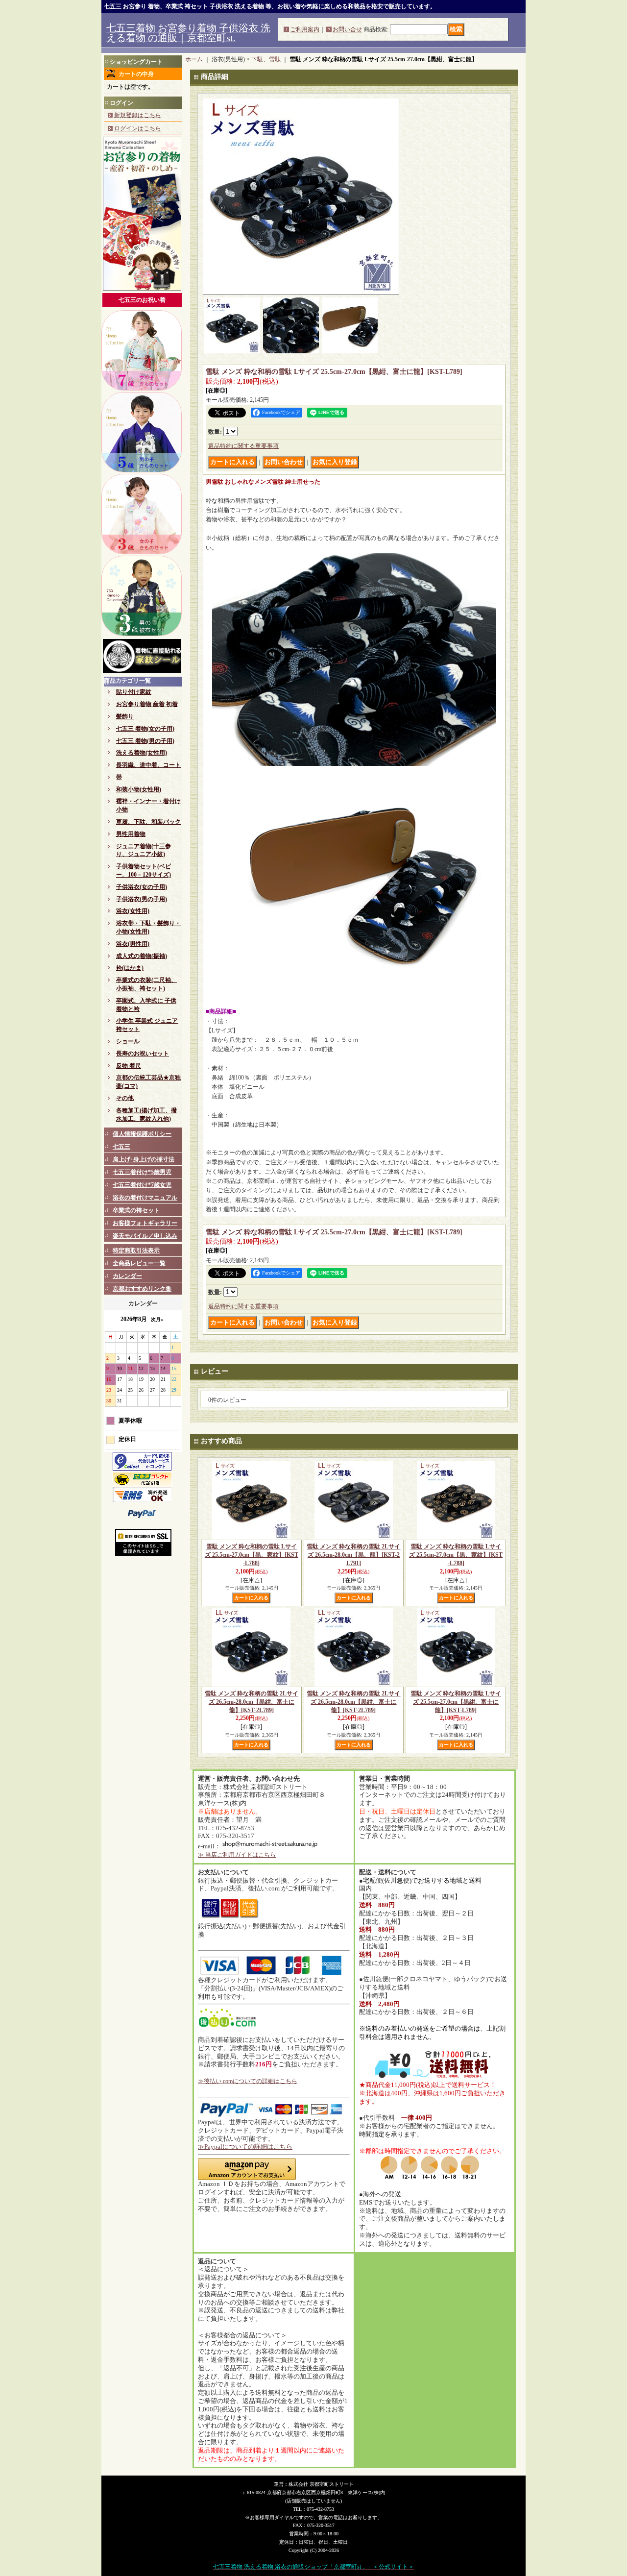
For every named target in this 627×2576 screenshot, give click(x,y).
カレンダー (127, 1276)
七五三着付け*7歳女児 (142, 1185)
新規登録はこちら (138, 115)
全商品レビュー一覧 (139, 1263)
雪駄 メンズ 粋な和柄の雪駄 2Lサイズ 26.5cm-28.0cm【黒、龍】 (353, 1555)
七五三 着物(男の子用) (145, 741)
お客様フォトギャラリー (145, 1223)
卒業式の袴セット (136, 1210)
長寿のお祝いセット (143, 1054)
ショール (128, 1041)
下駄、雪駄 (266, 59)
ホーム (194, 59)
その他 (125, 1098)
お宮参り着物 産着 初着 (147, 704)
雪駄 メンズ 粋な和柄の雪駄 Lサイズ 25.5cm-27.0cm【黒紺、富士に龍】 (456, 1702)
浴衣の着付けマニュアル (145, 1198)
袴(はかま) (130, 968)
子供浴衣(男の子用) (142, 899)
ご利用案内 (305, 29)
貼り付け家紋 (134, 692)
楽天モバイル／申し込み (145, 1236)
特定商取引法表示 (136, 1251)
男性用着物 (131, 834)
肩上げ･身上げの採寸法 (144, 1159)
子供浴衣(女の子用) (142, 887)
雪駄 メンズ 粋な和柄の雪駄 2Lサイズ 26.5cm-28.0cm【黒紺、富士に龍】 (252, 1702)
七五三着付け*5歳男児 (142, 1172)
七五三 (121, 1147)
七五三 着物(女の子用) (145, 729)
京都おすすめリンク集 (142, 1289)
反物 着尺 (129, 1066)
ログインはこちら (138, 128)
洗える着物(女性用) (142, 753)
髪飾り (125, 716)
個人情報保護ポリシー (142, 1134)
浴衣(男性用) (133, 944)
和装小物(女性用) (139, 789)
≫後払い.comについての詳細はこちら (248, 2081)
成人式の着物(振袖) (142, 956)
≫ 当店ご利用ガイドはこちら (237, 1855)
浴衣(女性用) (133, 911)
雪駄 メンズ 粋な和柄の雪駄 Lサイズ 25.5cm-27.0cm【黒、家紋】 (252, 1555)
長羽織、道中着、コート (148, 765)
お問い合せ (347, 29)
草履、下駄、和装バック (148, 822)
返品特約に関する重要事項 (243, 446)
